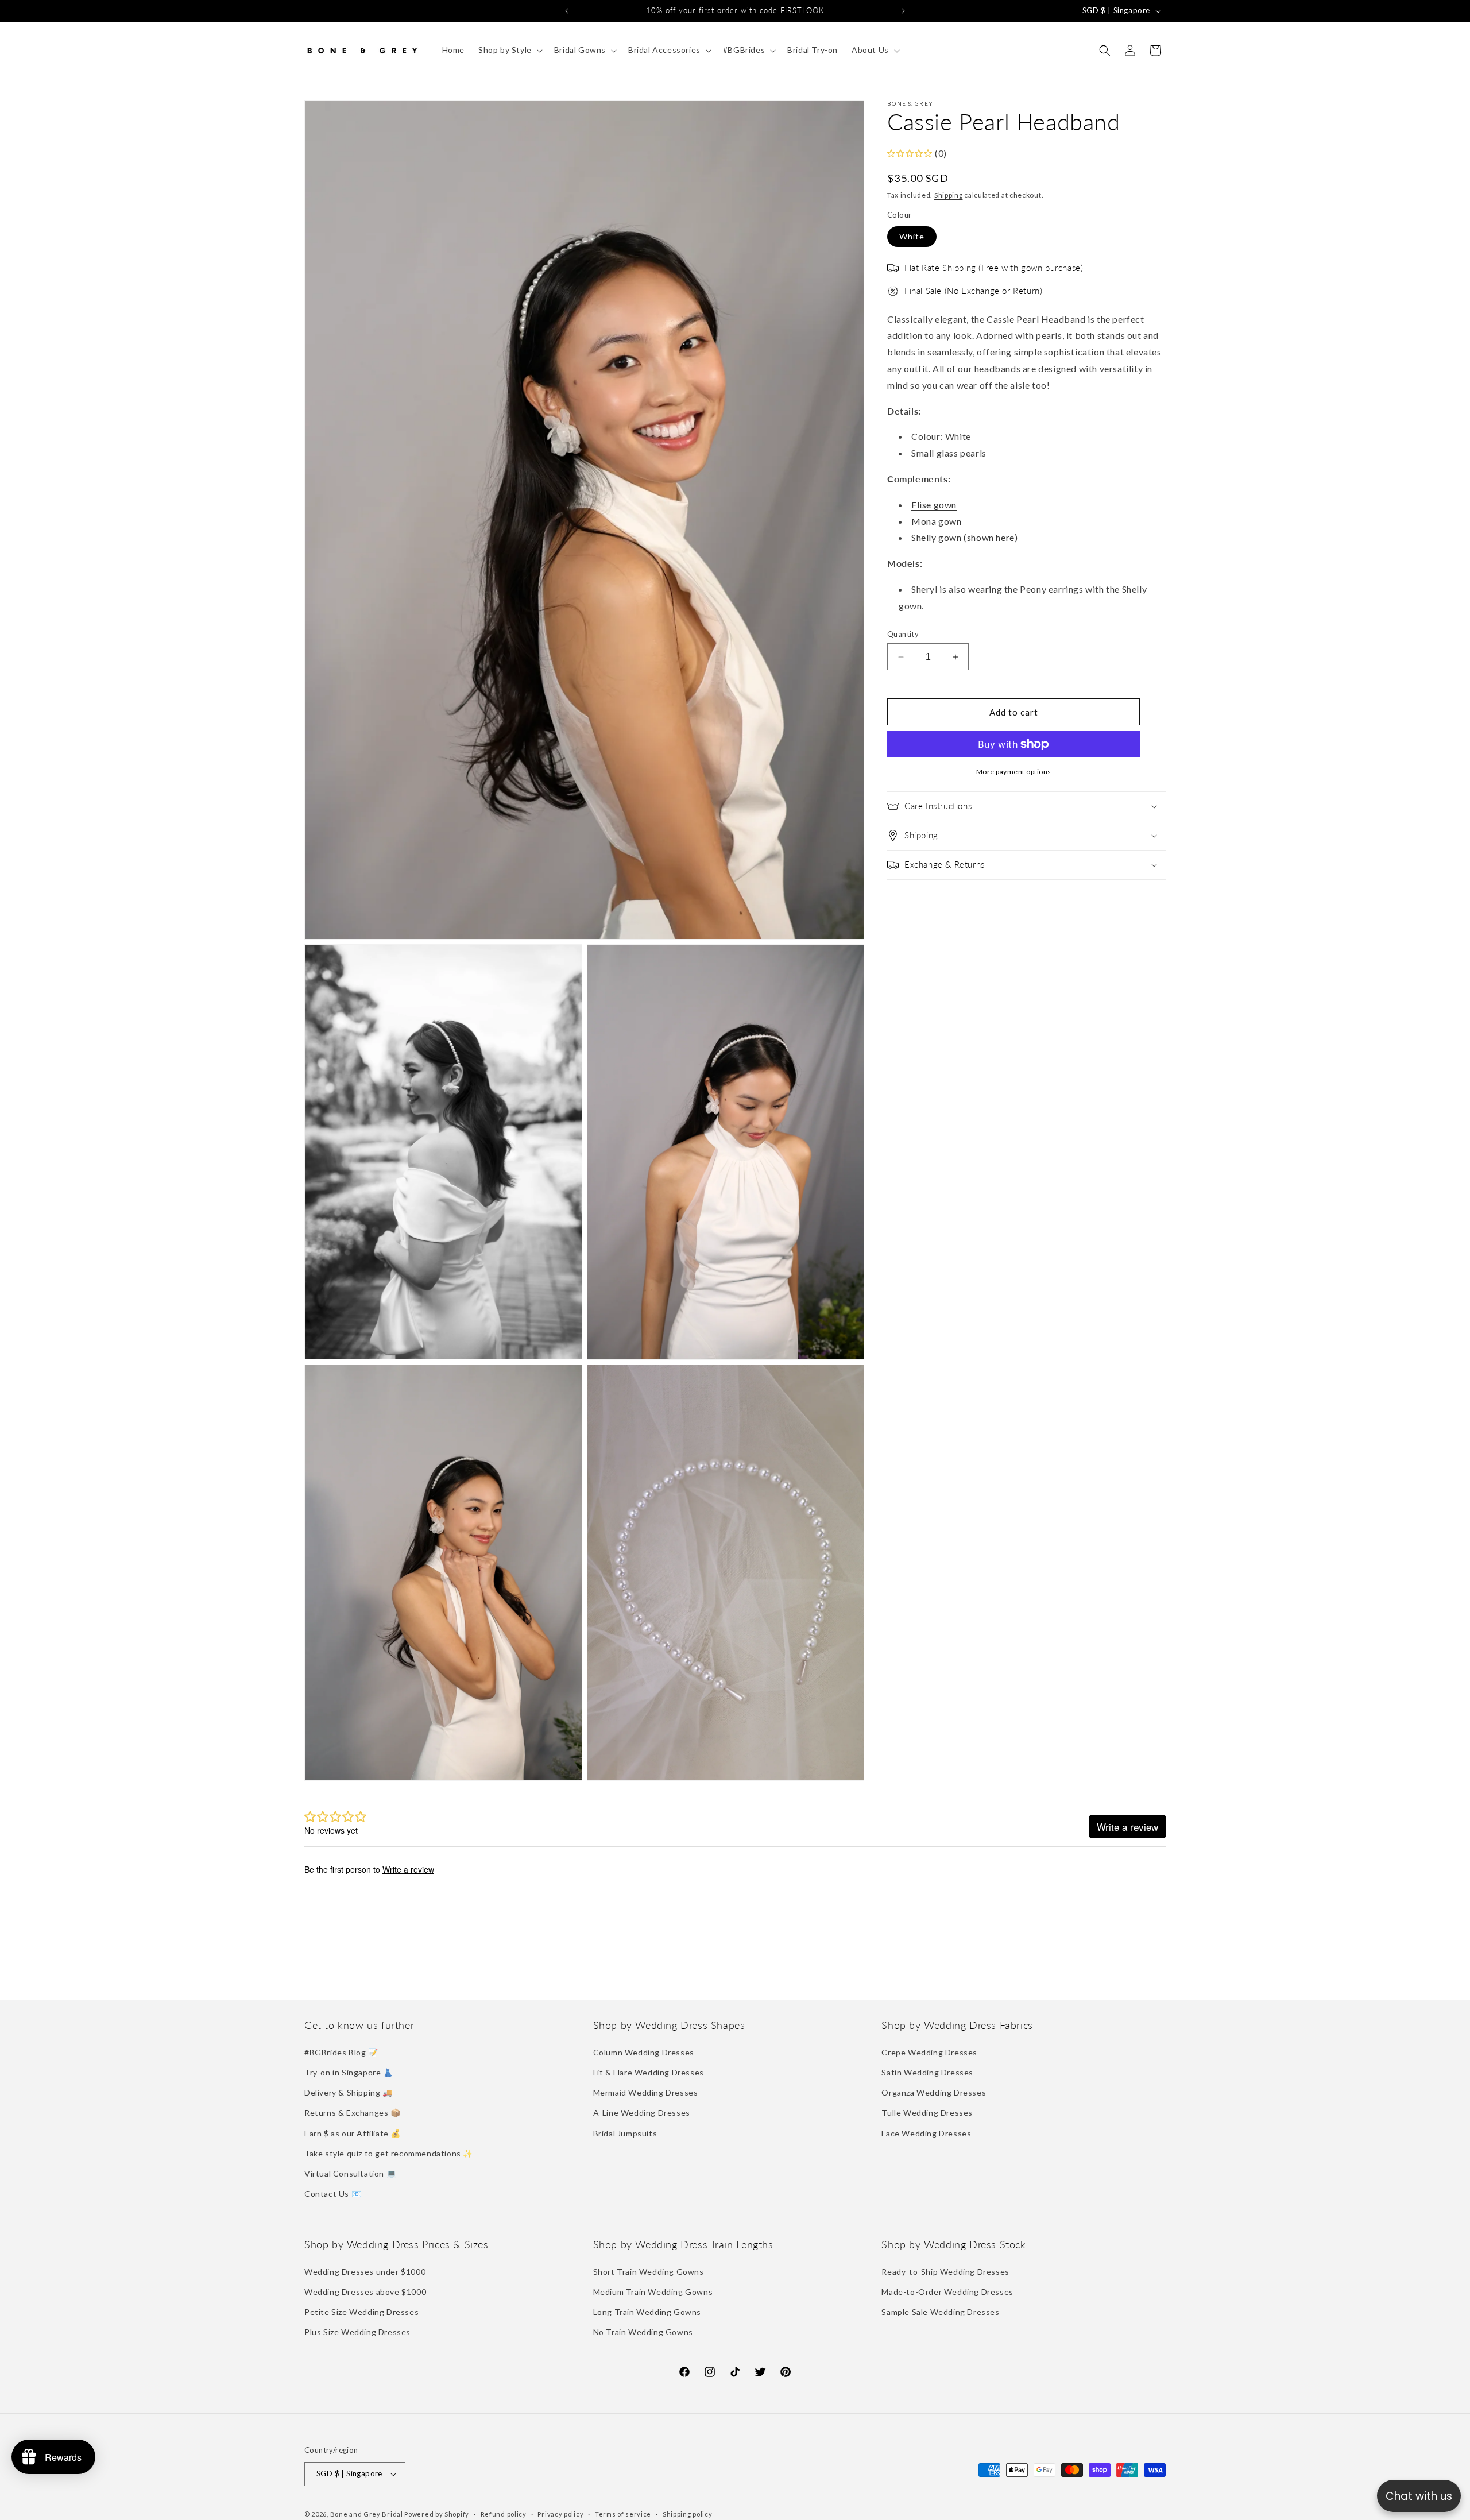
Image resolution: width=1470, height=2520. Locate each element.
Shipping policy (688, 2514)
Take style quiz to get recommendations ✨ (389, 2153)
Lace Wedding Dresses (926, 2133)
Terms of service (623, 2514)
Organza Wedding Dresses (934, 2092)
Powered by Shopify (437, 2514)
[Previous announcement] (567, 11)
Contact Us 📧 (333, 2194)
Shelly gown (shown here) (964, 537)
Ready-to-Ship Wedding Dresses (945, 2272)
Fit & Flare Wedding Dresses (649, 2072)
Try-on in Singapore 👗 (349, 2072)
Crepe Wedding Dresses (929, 2052)
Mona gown (936, 521)
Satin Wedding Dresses (927, 2072)
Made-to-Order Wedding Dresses (947, 2292)
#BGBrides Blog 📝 (341, 2052)
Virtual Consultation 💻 (350, 2173)
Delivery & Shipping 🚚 (349, 2092)
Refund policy (504, 2514)
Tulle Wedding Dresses (927, 2113)
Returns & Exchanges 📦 (353, 2113)
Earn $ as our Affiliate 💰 (353, 2133)
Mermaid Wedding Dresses (646, 2092)
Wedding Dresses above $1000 (365, 2292)
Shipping (949, 195)
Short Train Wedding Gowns (649, 2272)
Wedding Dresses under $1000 (365, 2272)
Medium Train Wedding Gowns (653, 2292)
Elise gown (934, 505)
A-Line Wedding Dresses (642, 2113)
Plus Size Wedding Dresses (357, 2332)
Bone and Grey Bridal (367, 2514)
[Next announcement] (903, 11)
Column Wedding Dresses (644, 2052)
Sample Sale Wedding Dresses (940, 2312)
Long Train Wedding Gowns (647, 2312)
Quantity (903, 634)
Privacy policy (560, 2514)
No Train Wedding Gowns (643, 2332)
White (912, 236)
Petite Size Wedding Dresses (361, 2312)
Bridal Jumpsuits (625, 2133)
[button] (509, 50)
